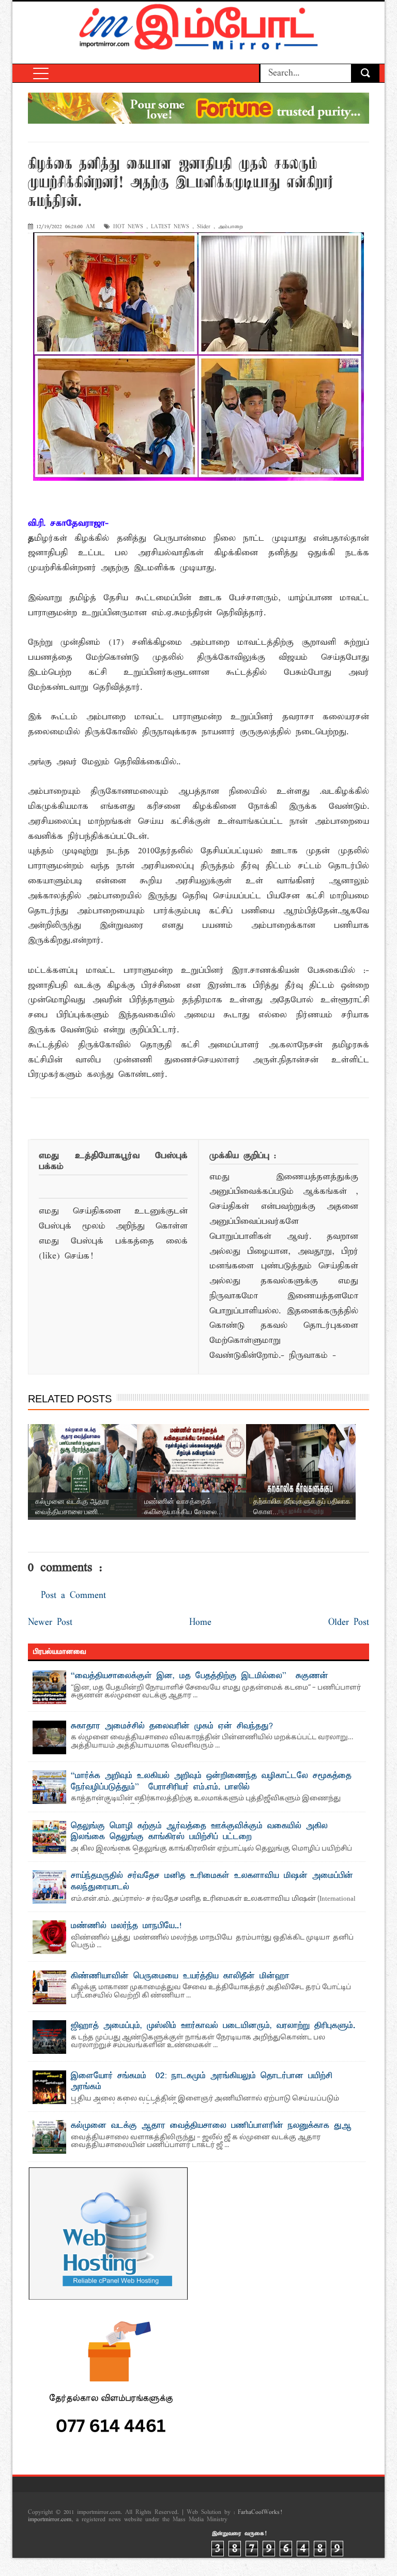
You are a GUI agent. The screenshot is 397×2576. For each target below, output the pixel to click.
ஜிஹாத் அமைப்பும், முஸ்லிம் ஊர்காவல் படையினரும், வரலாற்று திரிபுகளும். (213, 2026)
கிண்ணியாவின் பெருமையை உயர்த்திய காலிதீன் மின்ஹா (180, 1976)
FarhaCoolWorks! (260, 2512)
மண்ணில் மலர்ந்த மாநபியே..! (126, 1926)
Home (200, 1623)
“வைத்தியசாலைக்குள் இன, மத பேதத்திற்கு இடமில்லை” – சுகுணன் (200, 1676)
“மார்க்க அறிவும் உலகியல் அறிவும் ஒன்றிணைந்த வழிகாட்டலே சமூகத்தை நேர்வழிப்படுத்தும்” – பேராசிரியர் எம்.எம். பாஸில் (211, 1782)
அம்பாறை (231, 227)
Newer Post (50, 1623)
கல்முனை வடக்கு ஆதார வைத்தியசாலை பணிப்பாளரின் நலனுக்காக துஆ (211, 2126)
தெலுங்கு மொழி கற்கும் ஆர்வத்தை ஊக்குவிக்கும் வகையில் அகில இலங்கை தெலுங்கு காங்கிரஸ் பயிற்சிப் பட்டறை (199, 1832)
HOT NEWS (128, 227)
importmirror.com (50, 2520)
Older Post (349, 1623)
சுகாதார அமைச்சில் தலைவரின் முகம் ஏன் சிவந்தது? (172, 1726)
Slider (204, 227)
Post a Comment (73, 1596)
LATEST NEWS (170, 227)
